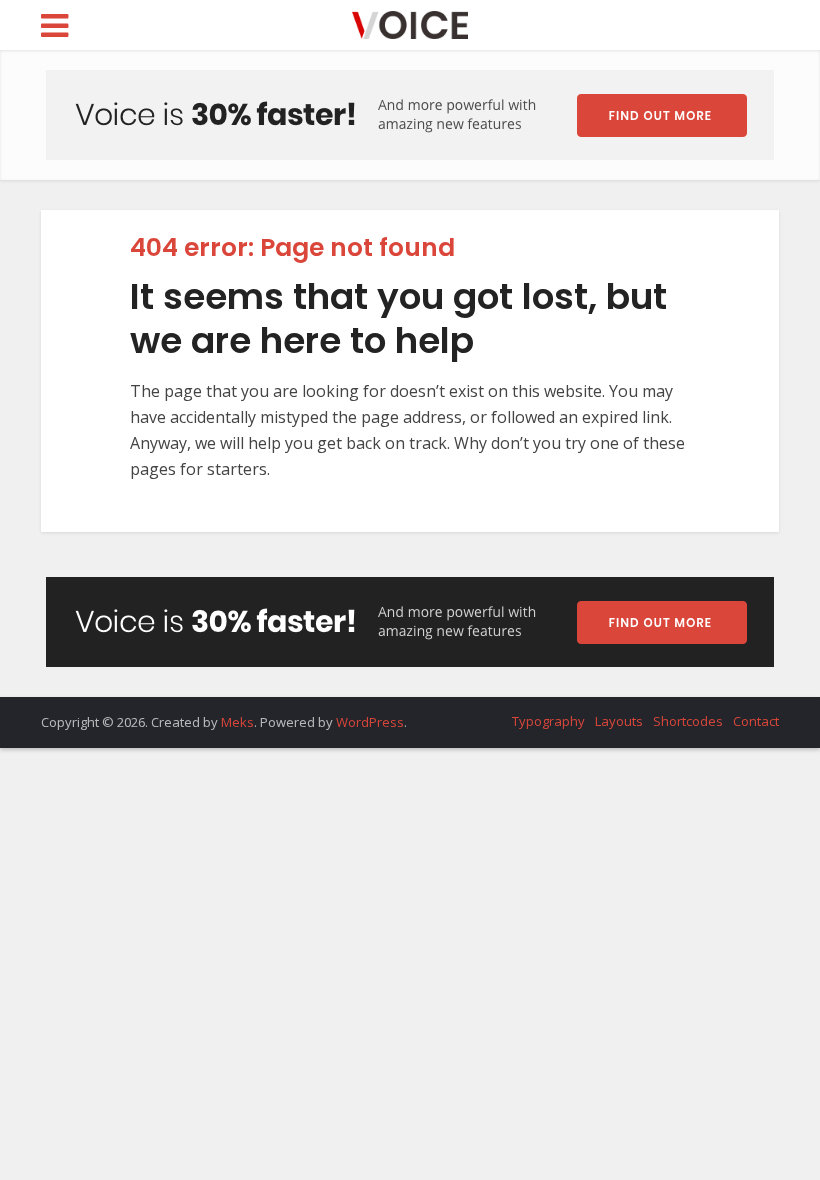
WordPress (370, 722)
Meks (237, 722)
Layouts (619, 721)
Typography (548, 721)
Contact (756, 721)
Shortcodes (688, 721)
